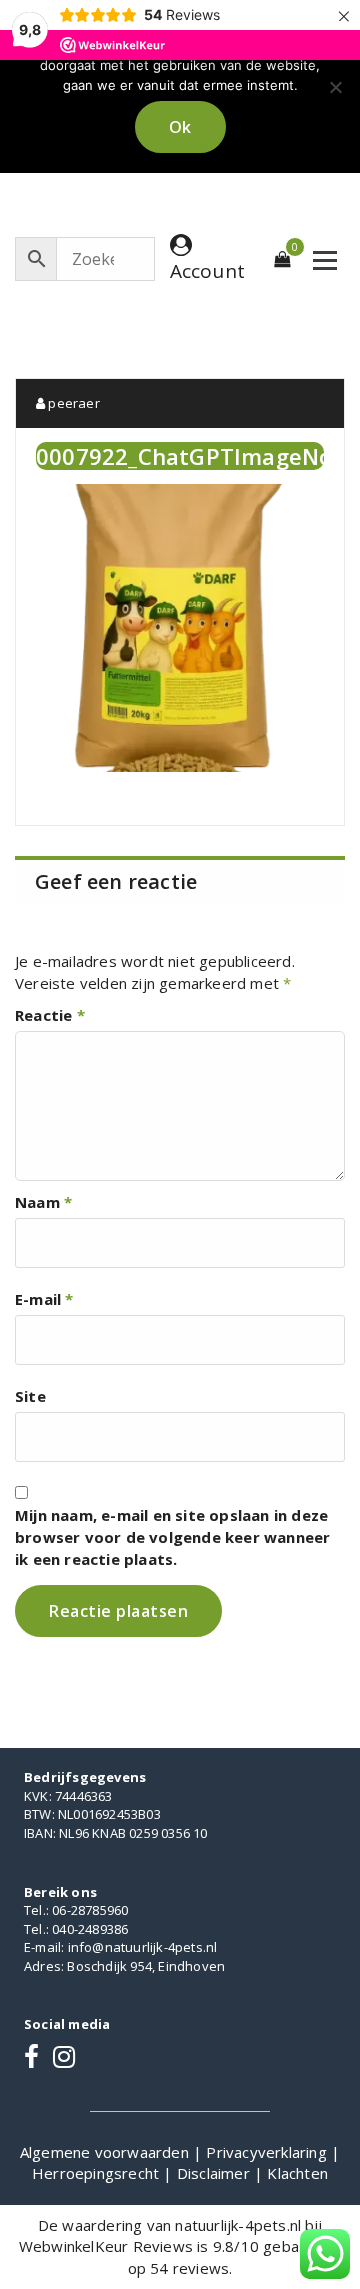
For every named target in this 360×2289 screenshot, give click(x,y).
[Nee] (335, 87)
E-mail (44, 1299)
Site (30, 1396)
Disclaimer (215, 2173)
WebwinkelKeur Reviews (106, 2246)
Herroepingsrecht (97, 2173)
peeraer (72, 403)
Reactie (50, 1015)
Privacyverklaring (268, 2152)
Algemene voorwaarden (106, 2152)
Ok (180, 127)
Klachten (297, 2173)
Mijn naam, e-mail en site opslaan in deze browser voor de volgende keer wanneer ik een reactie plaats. (172, 1537)
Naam (43, 1202)
